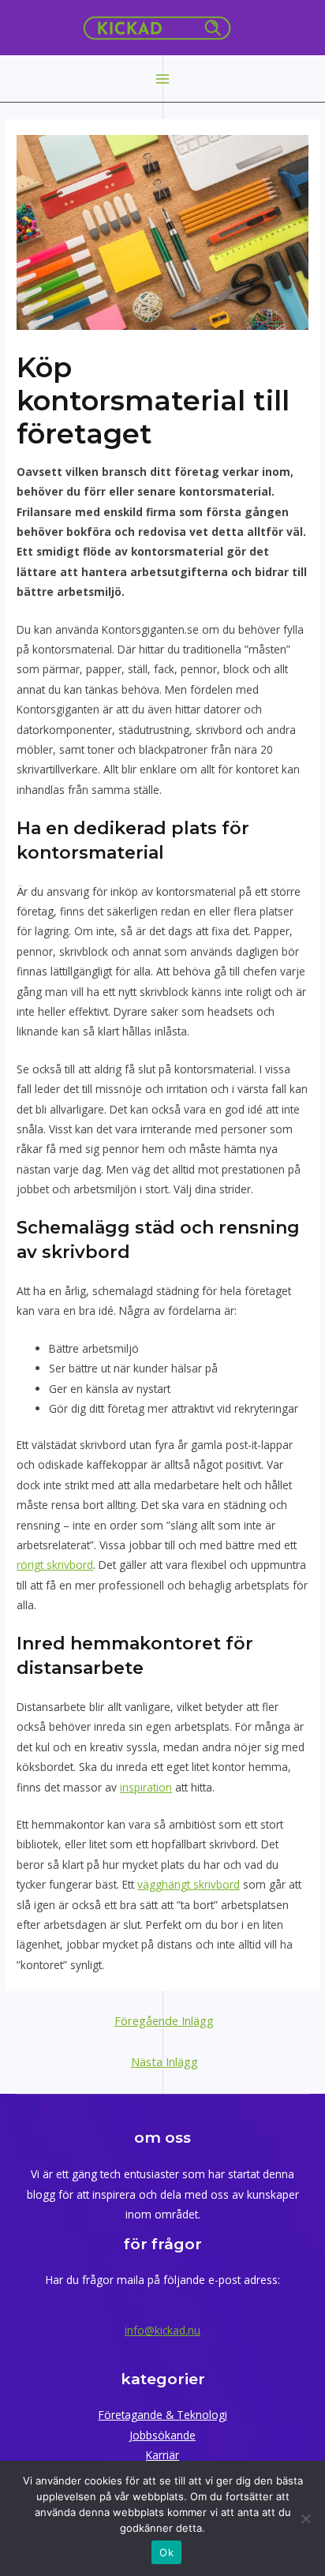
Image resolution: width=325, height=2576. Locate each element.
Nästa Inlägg (164, 2061)
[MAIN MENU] (163, 79)
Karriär (162, 2455)
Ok (166, 2552)
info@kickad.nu (162, 2330)
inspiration (146, 1787)
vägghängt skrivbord (189, 1884)
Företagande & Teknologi (163, 2415)
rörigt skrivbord (55, 1565)
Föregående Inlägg (164, 2020)
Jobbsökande (162, 2435)
